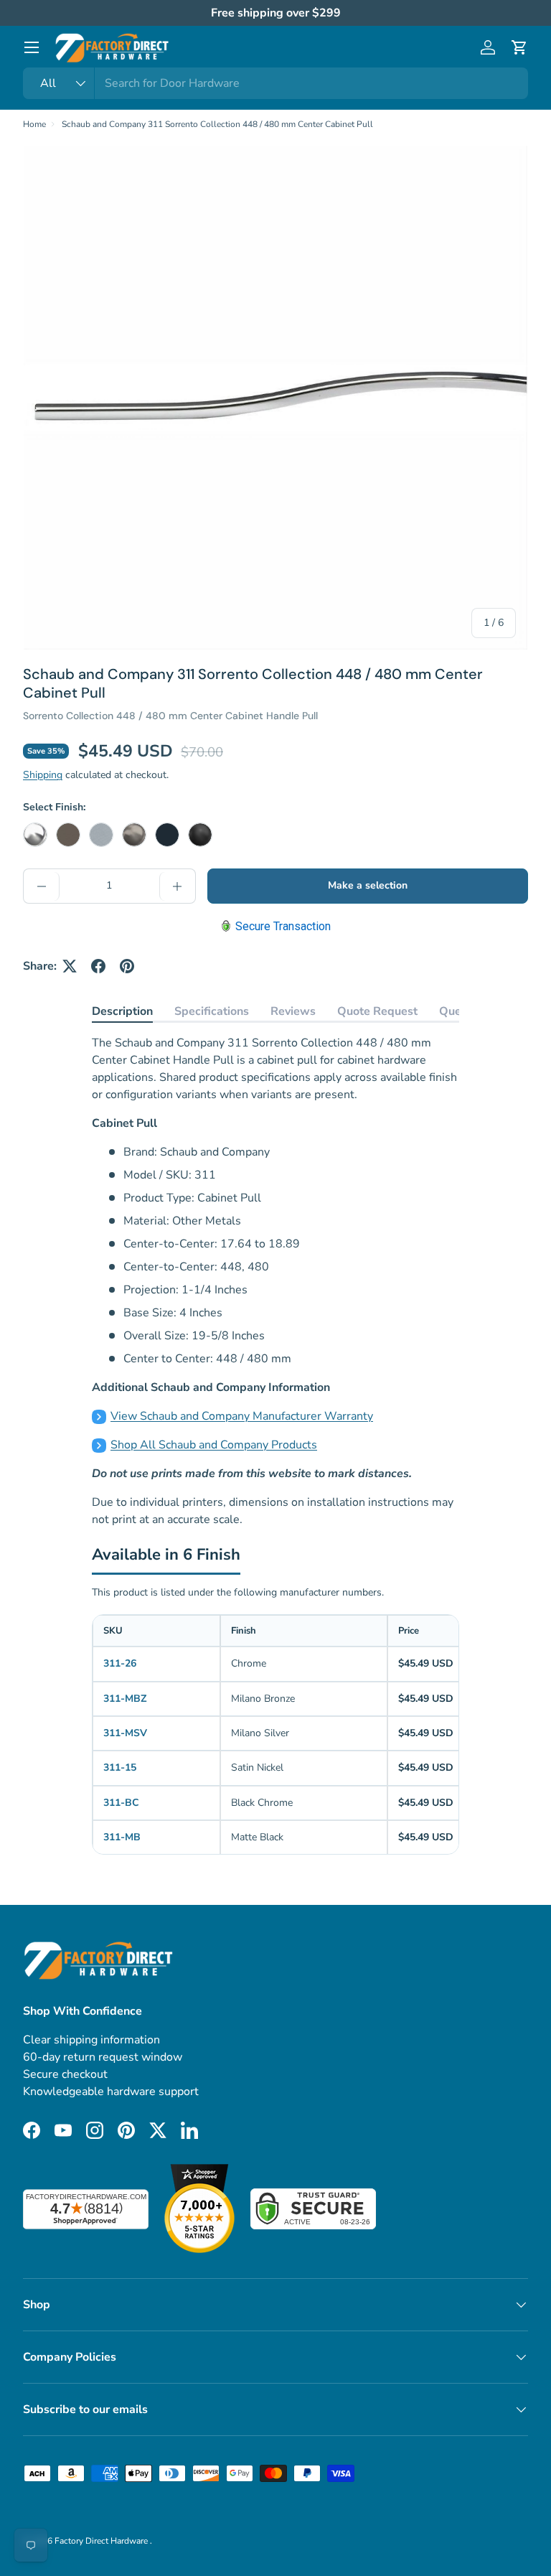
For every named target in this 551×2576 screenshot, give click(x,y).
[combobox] (275, 83)
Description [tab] (122, 1011)
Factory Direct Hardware (102, 2541)
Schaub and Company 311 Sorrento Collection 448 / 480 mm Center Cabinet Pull (217, 124)
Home (34, 124)
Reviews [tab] (293, 1011)
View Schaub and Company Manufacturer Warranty (242, 1416)
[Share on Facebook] (98, 966)
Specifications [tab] (212, 1011)
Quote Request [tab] (377, 1011)
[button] (519, 47)
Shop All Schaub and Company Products (214, 1445)
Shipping (43, 775)
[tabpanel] (275, 1281)
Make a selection (368, 885)
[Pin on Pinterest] (127, 966)
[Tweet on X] (70, 966)
